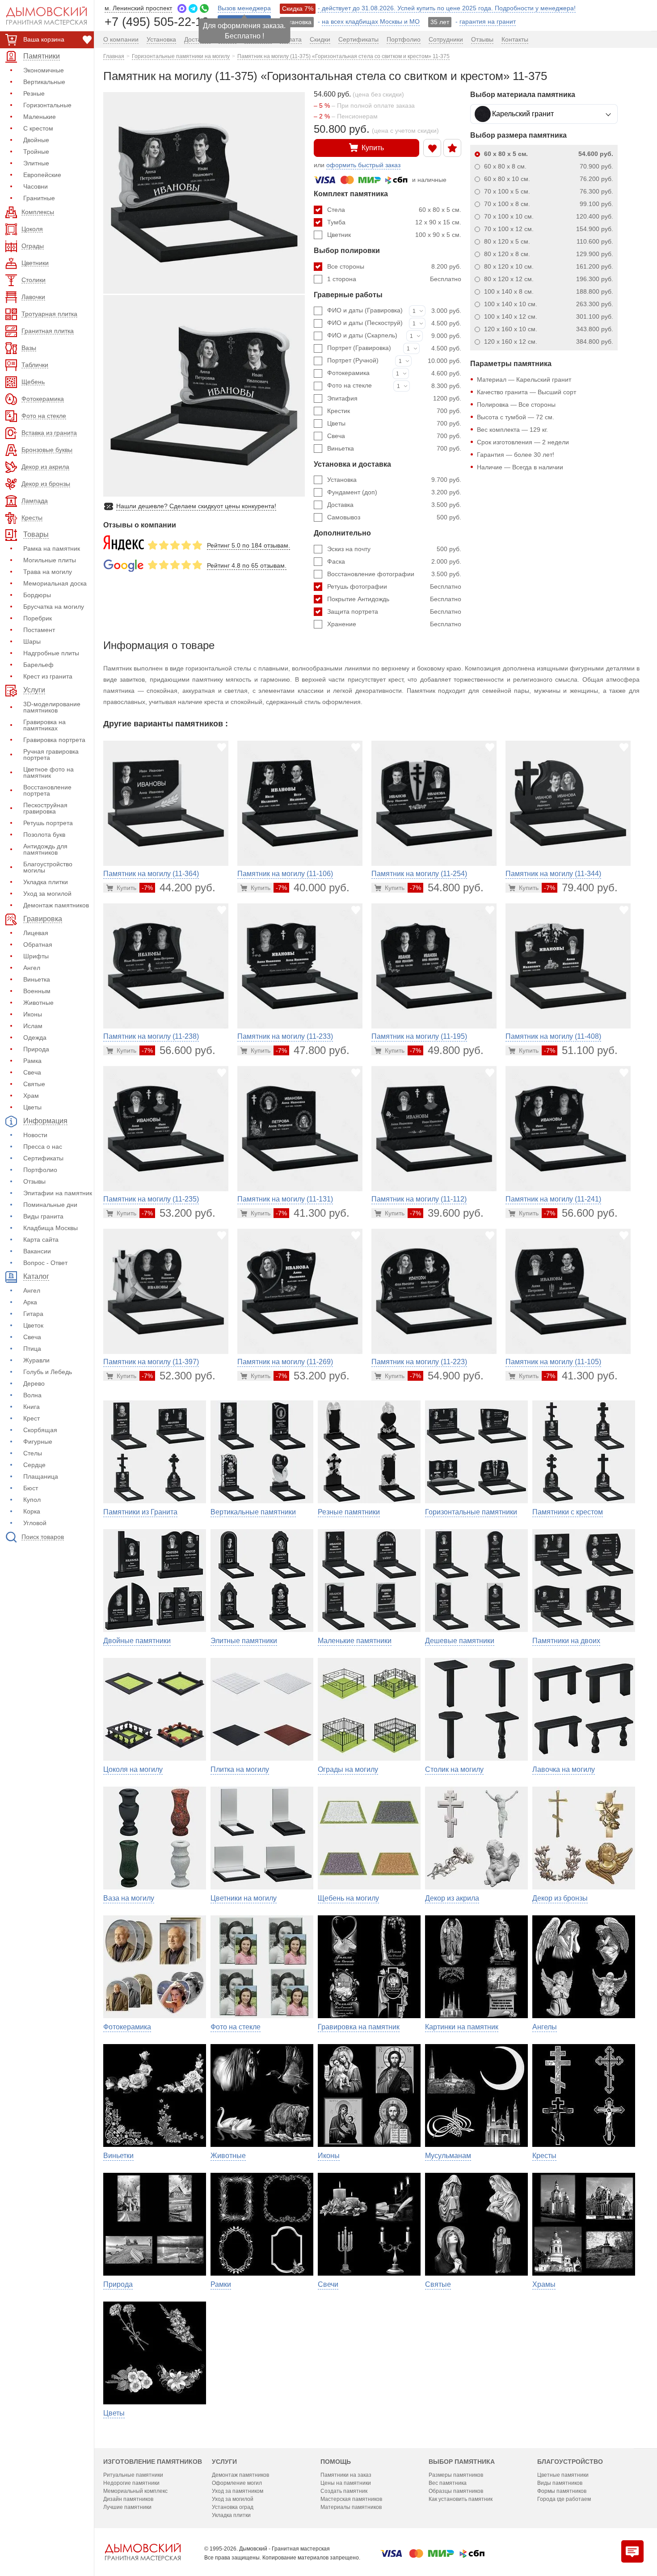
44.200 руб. (179, 887)
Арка (30, 1302)
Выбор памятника (462, 2462)
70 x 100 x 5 (549, 191)
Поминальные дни (50, 1205)
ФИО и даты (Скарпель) (362, 335)
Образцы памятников (456, 2491)
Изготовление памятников (153, 2462)
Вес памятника (448, 2483)
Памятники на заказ (346, 2475)
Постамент (39, 630)
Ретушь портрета (48, 823)
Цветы (32, 1107)
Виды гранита (43, 1216)
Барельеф (38, 665)
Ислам (33, 1026)
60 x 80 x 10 (549, 179)
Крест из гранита (48, 676)
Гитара (33, 1314)
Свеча (32, 1072)
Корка (32, 1511)
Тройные (36, 152)
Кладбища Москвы (51, 1228)
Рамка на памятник (52, 548)
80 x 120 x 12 (549, 279)
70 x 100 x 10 (549, 216)
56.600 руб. (179, 1050)
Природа (36, 1049)
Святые (34, 1084)
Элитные (36, 163)
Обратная (38, 944)
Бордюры (37, 595)
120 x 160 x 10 (549, 329)
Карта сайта (41, 1240)
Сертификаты (43, 1158)
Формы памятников (562, 2491)
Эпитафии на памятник (58, 1193)
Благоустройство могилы (48, 867)
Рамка (32, 1061)
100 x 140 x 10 (549, 304)
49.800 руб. (447, 1050)
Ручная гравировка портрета (51, 755)
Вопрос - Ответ (45, 1263)
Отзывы (34, 1181)
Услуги (224, 2462)
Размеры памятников (456, 2475)
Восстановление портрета (47, 790)
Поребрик (38, 618)
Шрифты (36, 956)
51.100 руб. (581, 1050)
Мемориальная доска (55, 583)
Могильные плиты (50, 560)
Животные (38, 1003)
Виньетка (37, 979)
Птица (32, 1349)
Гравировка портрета (54, 740)
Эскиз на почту (394, 549)
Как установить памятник (461, 2499)
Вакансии (37, 1251)
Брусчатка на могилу (54, 607)
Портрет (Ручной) (353, 360)
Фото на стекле (350, 385)
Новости (35, 1135)
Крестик (394, 411)
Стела (394, 210)
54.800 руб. (447, 887)
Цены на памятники (346, 2483)
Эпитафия (394, 398)
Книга (32, 1407)
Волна (32, 1395)
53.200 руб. (179, 1213)
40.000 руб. (313, 887)
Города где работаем (564, 2499)
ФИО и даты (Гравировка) (365, 310)
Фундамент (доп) (394, 492)
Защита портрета (394, 611)
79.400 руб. (581, 887)
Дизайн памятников (128, 2499)
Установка (394, 480)
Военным (37, 991)
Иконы (33, 1014)
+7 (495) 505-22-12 (157, 21)
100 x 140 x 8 (549, 291)
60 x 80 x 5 (549, 154)
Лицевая (36, 933)
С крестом (38, 128)
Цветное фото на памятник (48, 772)
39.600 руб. (447, 1213)
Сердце (34, 1465)
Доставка (394, 505)
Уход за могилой (47, 894)
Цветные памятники (563, 2475)
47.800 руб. (313, 1050)
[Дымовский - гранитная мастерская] (42, 16)
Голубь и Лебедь (48, 1372)
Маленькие (40, 117)
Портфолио (40, 1170)
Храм (31, 1096)
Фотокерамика (348, 373)
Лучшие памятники (127, 2507)
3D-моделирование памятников (52, 707)
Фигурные (38, 1442)
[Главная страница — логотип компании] (143, 2552)
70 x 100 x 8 (549, 204)
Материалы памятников (351, 2507)
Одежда (35, 1037)
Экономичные (44, 70)
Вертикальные (44, 82)
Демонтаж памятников (56, 905)
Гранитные (39, 198)
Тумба (394, 222)
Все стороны (394, 266)
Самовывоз (394, 517)
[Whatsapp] (204, 8)
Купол (32, 1500)
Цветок (33, 1325)
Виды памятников (560, 2483)
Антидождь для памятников (45, 849)
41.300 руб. (313, 1213)
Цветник (394, 235)
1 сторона (394, 279)
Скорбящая (40, 1430)
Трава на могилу (48, 572)
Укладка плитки (46, 882)
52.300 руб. (179, 1376)
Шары (32, 641)
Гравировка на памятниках (44, 725)
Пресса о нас (43, 1147)
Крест (32, 1418)
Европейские (42, 175)
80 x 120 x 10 (549, 266)
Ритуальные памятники (133, 2475)
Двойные (36, 140)
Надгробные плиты (51, 653)
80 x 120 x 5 (549, 241)
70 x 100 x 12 (549, 229)
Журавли (36, 1360)
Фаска (394, 561)
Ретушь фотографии (394, 586)
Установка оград (233, 2507)
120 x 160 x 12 (549, 341)
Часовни (36, 186)
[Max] (182, 8)
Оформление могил (237, 2483)
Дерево (34, 1383)
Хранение (394, 624)
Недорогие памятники (131, 2483)
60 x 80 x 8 (549, 166)
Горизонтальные (47, 105)
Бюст (31, 1488)
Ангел (32, 968)
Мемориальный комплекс (135, 2491)
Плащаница (41, 1476)
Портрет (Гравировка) (359, 348)
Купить (373, 148)
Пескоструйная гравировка (45, 808)
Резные (34, 93)
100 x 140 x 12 (549, 316)
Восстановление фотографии (394, 574)
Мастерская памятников (351, 2499)
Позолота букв (44, 835)
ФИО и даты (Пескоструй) (365, 323)
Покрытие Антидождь (394, 599)
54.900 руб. (447, 1376)
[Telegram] (193, 8)
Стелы (33, 1453)
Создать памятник (344, 2491)
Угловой (35, 1523)
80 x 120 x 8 (549, 254)
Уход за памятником (238, 2491)
